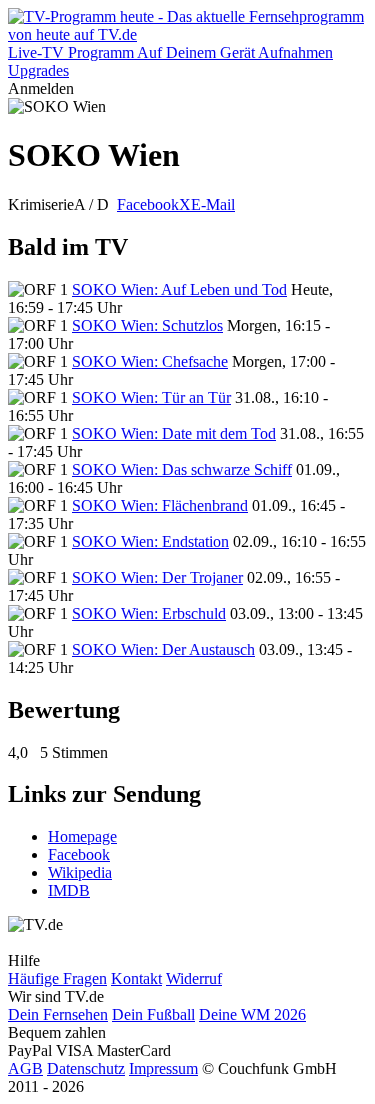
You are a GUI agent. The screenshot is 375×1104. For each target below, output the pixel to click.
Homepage (82, 836)
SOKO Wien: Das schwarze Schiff (182, 469)
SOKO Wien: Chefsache (150, 361)
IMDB (69, 890)
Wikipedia (80, 872)
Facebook (148, 204)
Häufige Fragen (57, 978)
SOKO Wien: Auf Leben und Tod (179, 289)
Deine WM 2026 (252, 1014)
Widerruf (194, 978)
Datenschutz (86, 1068)
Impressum (163, 1068)
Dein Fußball (153, 1014)
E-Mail (213, 204)
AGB (25, 1068)
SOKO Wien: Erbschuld (149, 613)
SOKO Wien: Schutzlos (147, 325)
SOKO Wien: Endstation (150, 541)
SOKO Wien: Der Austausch (163, 649)
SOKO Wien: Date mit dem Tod (174, 433)
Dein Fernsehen (58, 1014)
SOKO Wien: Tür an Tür (151, 397)
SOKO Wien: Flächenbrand (160, 505)
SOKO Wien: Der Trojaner (157, 577)
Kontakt (136, 978)
